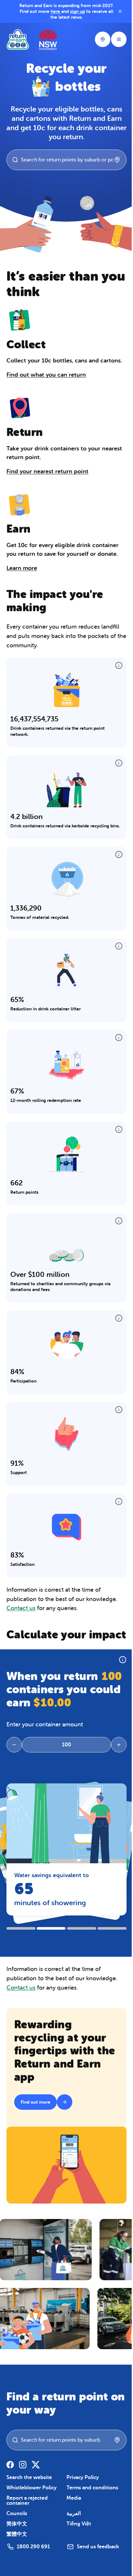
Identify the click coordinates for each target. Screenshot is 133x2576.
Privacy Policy (81, 2490)
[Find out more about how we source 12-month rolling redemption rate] (116, 1043)
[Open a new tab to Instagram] (23, 2477)
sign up (94, 11)
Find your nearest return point (47, 471)
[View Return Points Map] (99, 39)
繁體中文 (17, 2547)
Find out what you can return (46, 375)
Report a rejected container (27, 2513)
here (72, 11)
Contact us (21, 1614)
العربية (72, 2526)
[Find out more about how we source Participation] (116, 1324)
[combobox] (68, 160)
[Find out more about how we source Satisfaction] (116, 1507)
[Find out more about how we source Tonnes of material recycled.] (116, 860)
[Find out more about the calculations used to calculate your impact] (119, 1679)
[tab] (21, 1944)
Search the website (29, 2490)
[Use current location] (114, 160)
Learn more (22, 568)
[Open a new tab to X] (36, 2477)
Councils (17, 2526)
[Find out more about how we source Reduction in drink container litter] (116, 952)
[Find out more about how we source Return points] (116, 1135)
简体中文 (17, 2537)
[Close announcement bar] (117, 11)
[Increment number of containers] (116, 1763)
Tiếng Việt (77, 2537)
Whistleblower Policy (31, 2501)
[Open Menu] (116, 39)
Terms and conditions (91, 2501)
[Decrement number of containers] (14, 1763)
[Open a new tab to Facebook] (10, 2477)
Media (72, 2511)
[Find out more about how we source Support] (116, 1415)
